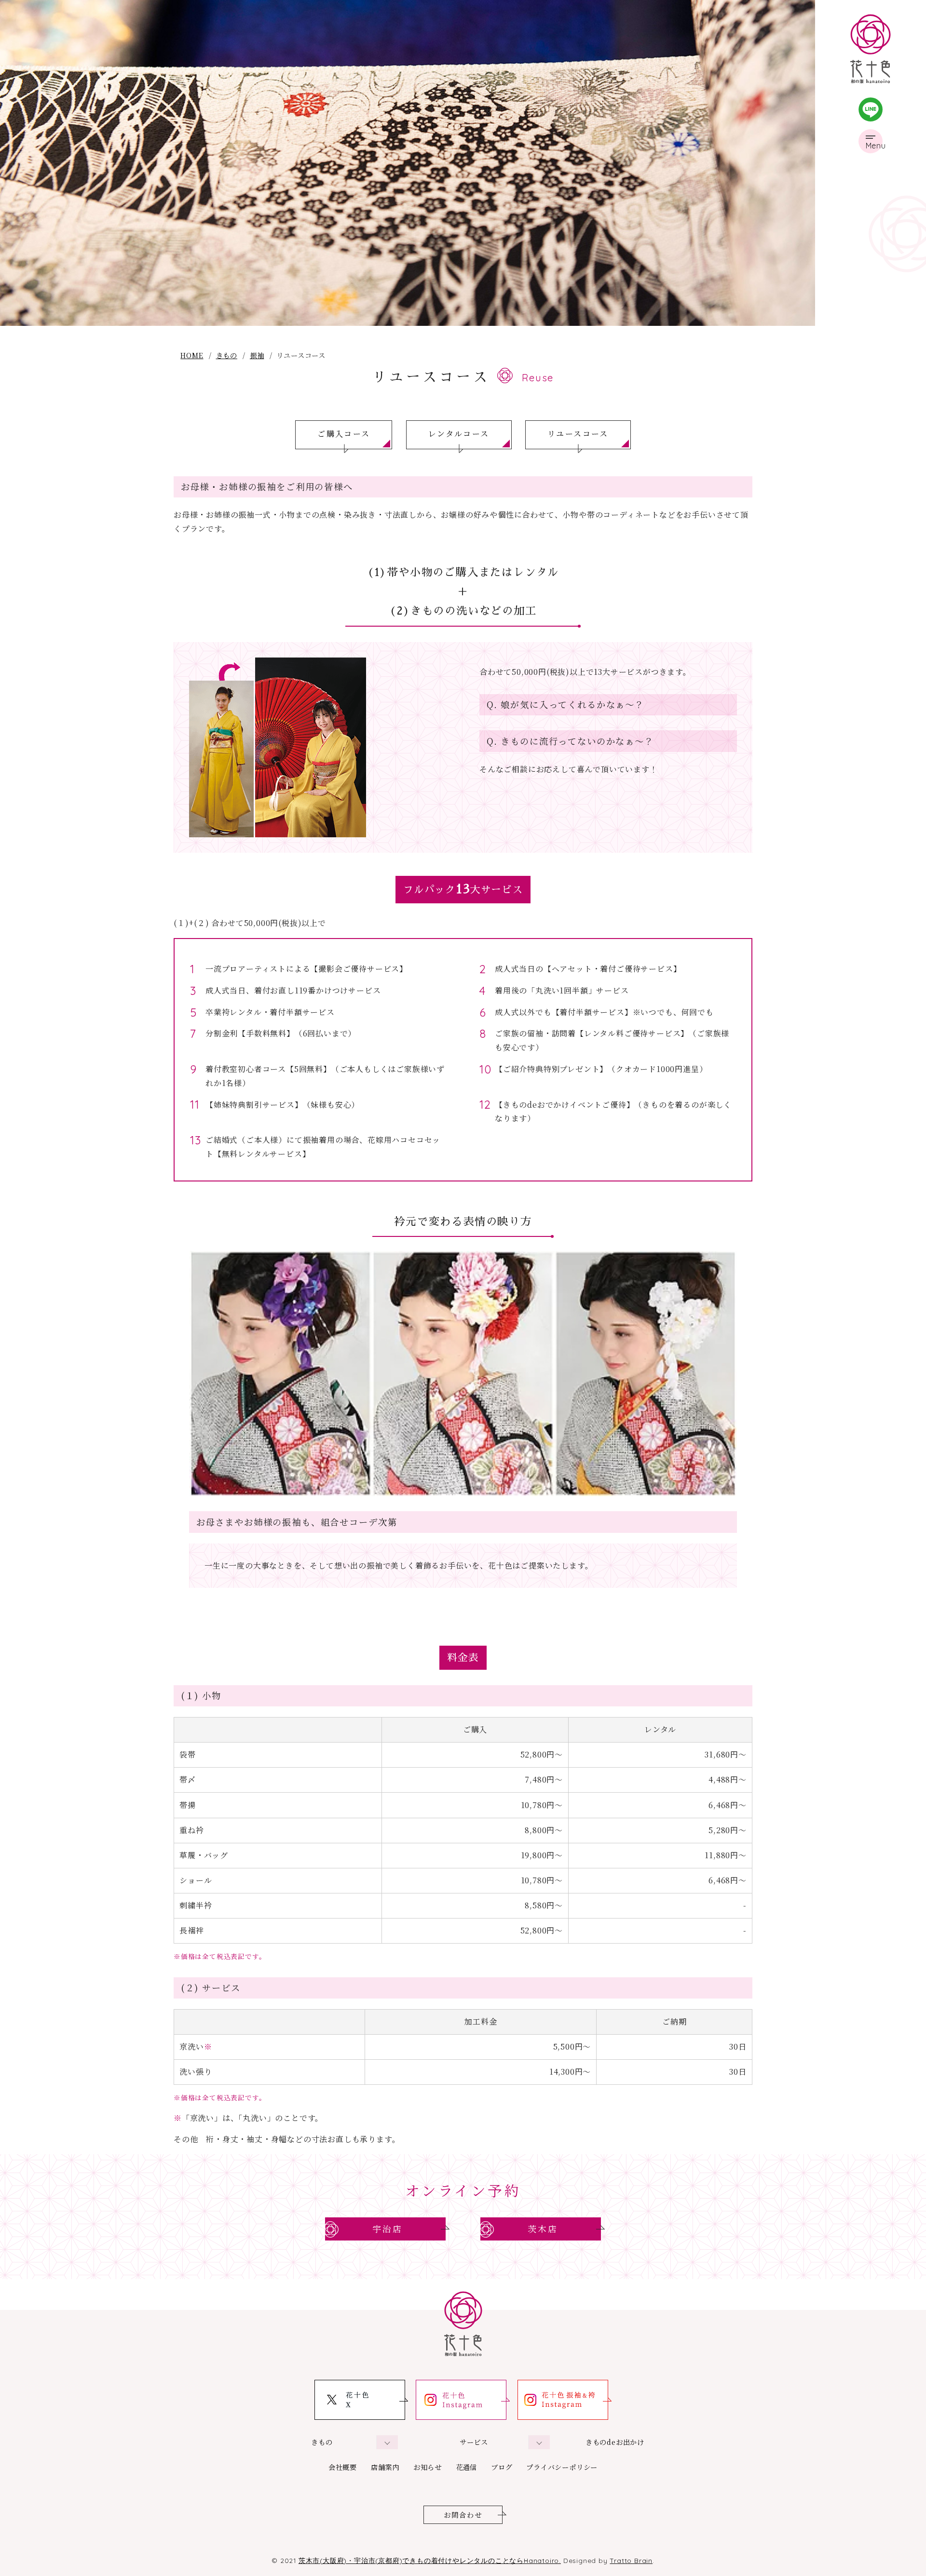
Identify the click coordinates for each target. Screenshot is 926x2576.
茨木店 (543, 2229)
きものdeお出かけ (615, 2442)
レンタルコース (459, 434)
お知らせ (428, 2467)
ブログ (502, 2467)
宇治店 (387, 2229)
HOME (192, 355)
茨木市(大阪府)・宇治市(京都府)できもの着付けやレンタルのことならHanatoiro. (430, 2560)
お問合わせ (463, 2515)
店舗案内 (385, 2467)
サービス (474, 2442)
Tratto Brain (631, 2560)
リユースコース (578, 434)
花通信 (466, 2467)
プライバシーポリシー (562, 2467)
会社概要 (343, 2467)
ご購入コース (344, 434)
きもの (227, 355)
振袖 (257, 355)
